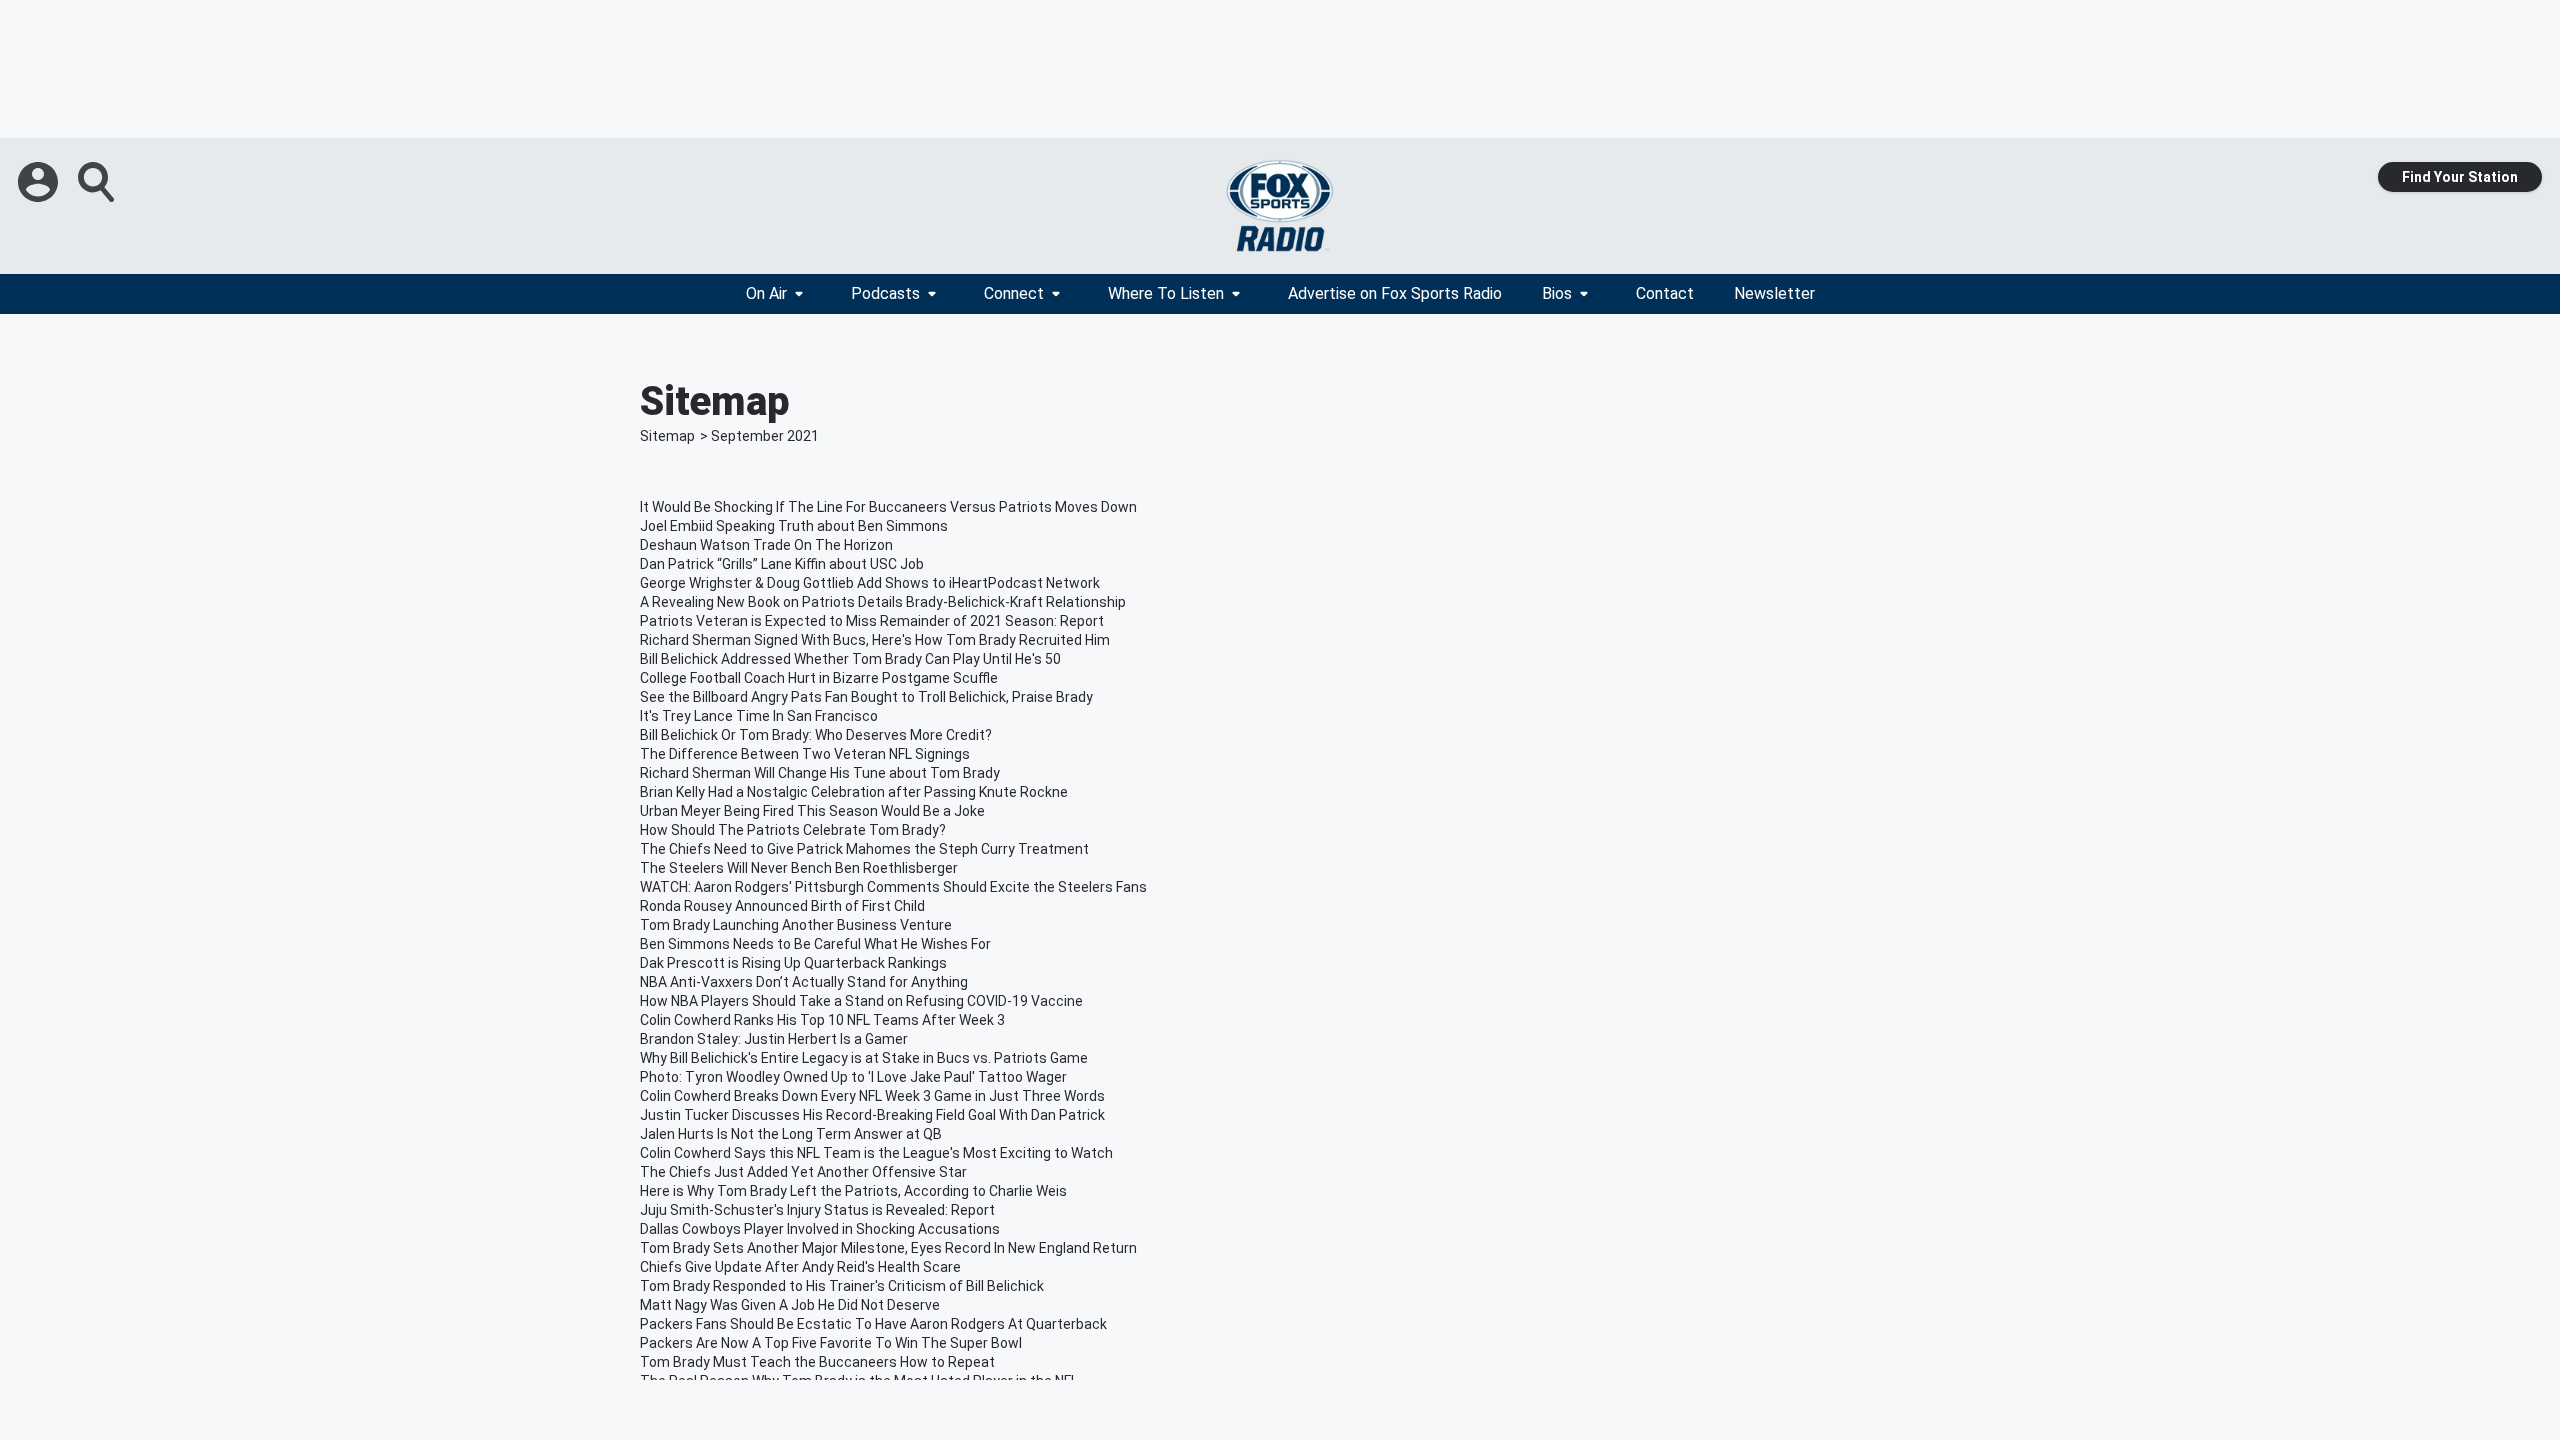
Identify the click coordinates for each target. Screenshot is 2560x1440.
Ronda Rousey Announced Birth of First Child (782, 906)
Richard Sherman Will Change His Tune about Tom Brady (820, 773)
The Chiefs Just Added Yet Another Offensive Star (803, 1172)
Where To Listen (1166, 293)
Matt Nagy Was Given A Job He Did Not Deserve (790, 1305)
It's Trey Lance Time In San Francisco (759, 716)
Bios (1557, 293)
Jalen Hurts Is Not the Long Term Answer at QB (791, 1134)
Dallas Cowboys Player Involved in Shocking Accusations (820, 1229)
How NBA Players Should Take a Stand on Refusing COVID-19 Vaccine (861, 1001)
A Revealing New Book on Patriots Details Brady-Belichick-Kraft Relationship (883, 602)
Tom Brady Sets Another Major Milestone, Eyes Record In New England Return (888, 1248)
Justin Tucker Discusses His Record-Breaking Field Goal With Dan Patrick (872, 1115)
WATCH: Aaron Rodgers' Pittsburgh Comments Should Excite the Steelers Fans (893, 887)
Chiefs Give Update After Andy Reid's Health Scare (800, 1267)
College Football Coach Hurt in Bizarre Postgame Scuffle (819, 678)
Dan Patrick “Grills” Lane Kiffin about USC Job (782, 564)
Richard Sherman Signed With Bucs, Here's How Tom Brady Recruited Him (875, 640)
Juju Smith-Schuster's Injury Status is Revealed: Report (817, 1210)
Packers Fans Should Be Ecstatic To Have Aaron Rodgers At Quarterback (873, 1324)
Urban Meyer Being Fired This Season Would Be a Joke (812, 811)
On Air (766, 293)
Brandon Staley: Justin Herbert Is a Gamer (774, 1039)
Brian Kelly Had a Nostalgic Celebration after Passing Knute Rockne (854, 792)
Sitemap (667, 436)
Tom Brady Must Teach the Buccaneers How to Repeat (817, 1362)
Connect (1014, 293)
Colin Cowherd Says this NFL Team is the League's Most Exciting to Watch (876, 1153)
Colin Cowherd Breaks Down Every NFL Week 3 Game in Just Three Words (872, 1096)
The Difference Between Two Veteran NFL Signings (805, 754)
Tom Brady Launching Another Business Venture (796, 925)
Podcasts (885, 293)
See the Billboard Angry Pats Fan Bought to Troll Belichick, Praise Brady (866, 697)
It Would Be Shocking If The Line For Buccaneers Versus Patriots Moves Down (888, 507)
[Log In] (40, 182)
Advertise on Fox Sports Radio (1395, 293)
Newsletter (1774, 293)
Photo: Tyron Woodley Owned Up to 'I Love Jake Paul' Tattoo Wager (853, 1077)
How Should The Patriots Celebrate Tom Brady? (793, 830)
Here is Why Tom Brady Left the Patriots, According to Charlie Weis (853, 1191)
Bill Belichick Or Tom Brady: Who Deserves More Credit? (816, 735)
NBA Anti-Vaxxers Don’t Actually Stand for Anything (804, 982)
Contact (1665, 293)
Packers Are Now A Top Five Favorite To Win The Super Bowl (831, 1343)
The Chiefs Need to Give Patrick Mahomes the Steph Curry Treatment (864, 849)
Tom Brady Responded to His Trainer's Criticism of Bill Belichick (842, 1286)
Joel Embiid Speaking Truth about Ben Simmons (794, 526)
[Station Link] (1280, 206)
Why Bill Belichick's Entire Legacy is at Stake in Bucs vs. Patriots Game (864, 1058)
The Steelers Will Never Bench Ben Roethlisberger (799, 868)
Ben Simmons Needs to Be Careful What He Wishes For (815, 944)
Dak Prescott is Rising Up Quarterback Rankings (793, 963)
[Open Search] (98, 182)
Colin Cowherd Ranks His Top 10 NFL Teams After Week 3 (822, 1020)
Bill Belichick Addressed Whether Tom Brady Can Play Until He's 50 (850, 659)
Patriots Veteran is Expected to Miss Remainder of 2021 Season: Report (872, 621)
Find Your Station (2460, 177)
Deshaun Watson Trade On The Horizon (766, 545)
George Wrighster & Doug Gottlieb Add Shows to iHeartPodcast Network (870, 583)
